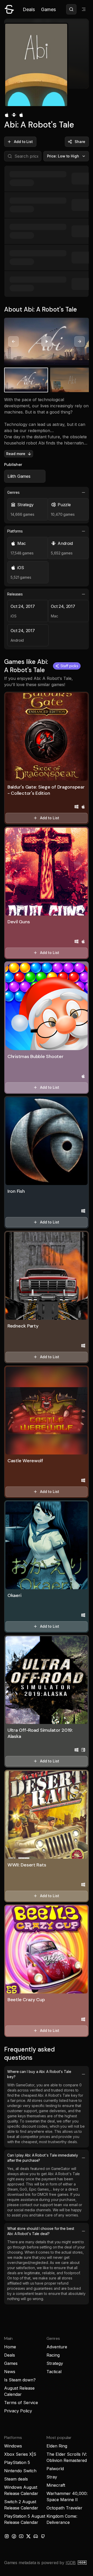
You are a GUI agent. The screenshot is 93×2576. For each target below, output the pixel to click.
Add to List (23, 142)
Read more (16, 454)
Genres (13, 492)
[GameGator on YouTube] (21, 2536)
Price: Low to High (63, 156)
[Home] (9, 9)
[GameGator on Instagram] (7, 2536)
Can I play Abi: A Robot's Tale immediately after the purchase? (42, 2158)
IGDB (71, 2563)
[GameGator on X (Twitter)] (28, 2536)
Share (80, 142)
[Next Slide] (80, 341)
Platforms (15, 531)
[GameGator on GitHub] (43, 2536)
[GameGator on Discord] (36, 2536)
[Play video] (47, 341)
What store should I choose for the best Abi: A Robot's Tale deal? (41, 2231)
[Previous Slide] (13, 341)
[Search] (71, 9)
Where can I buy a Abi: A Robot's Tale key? (39, 2074)
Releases (15, 594)
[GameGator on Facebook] (14, 2536)
